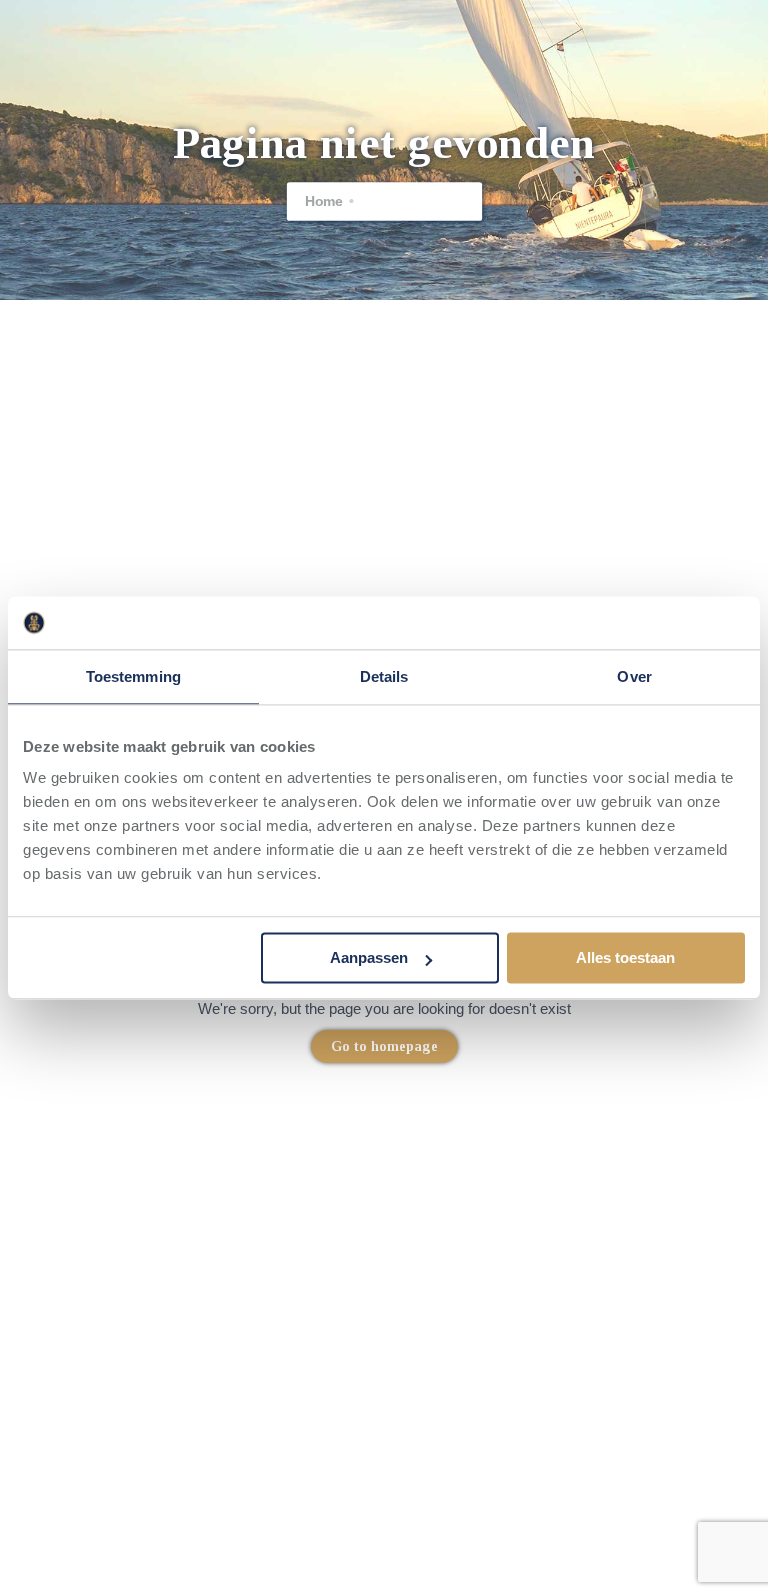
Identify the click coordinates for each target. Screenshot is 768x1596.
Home (322, 201)
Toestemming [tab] (133, 676)
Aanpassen (369, 958)
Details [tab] (384, 676)
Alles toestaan (625, 958)
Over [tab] (634, 676)
